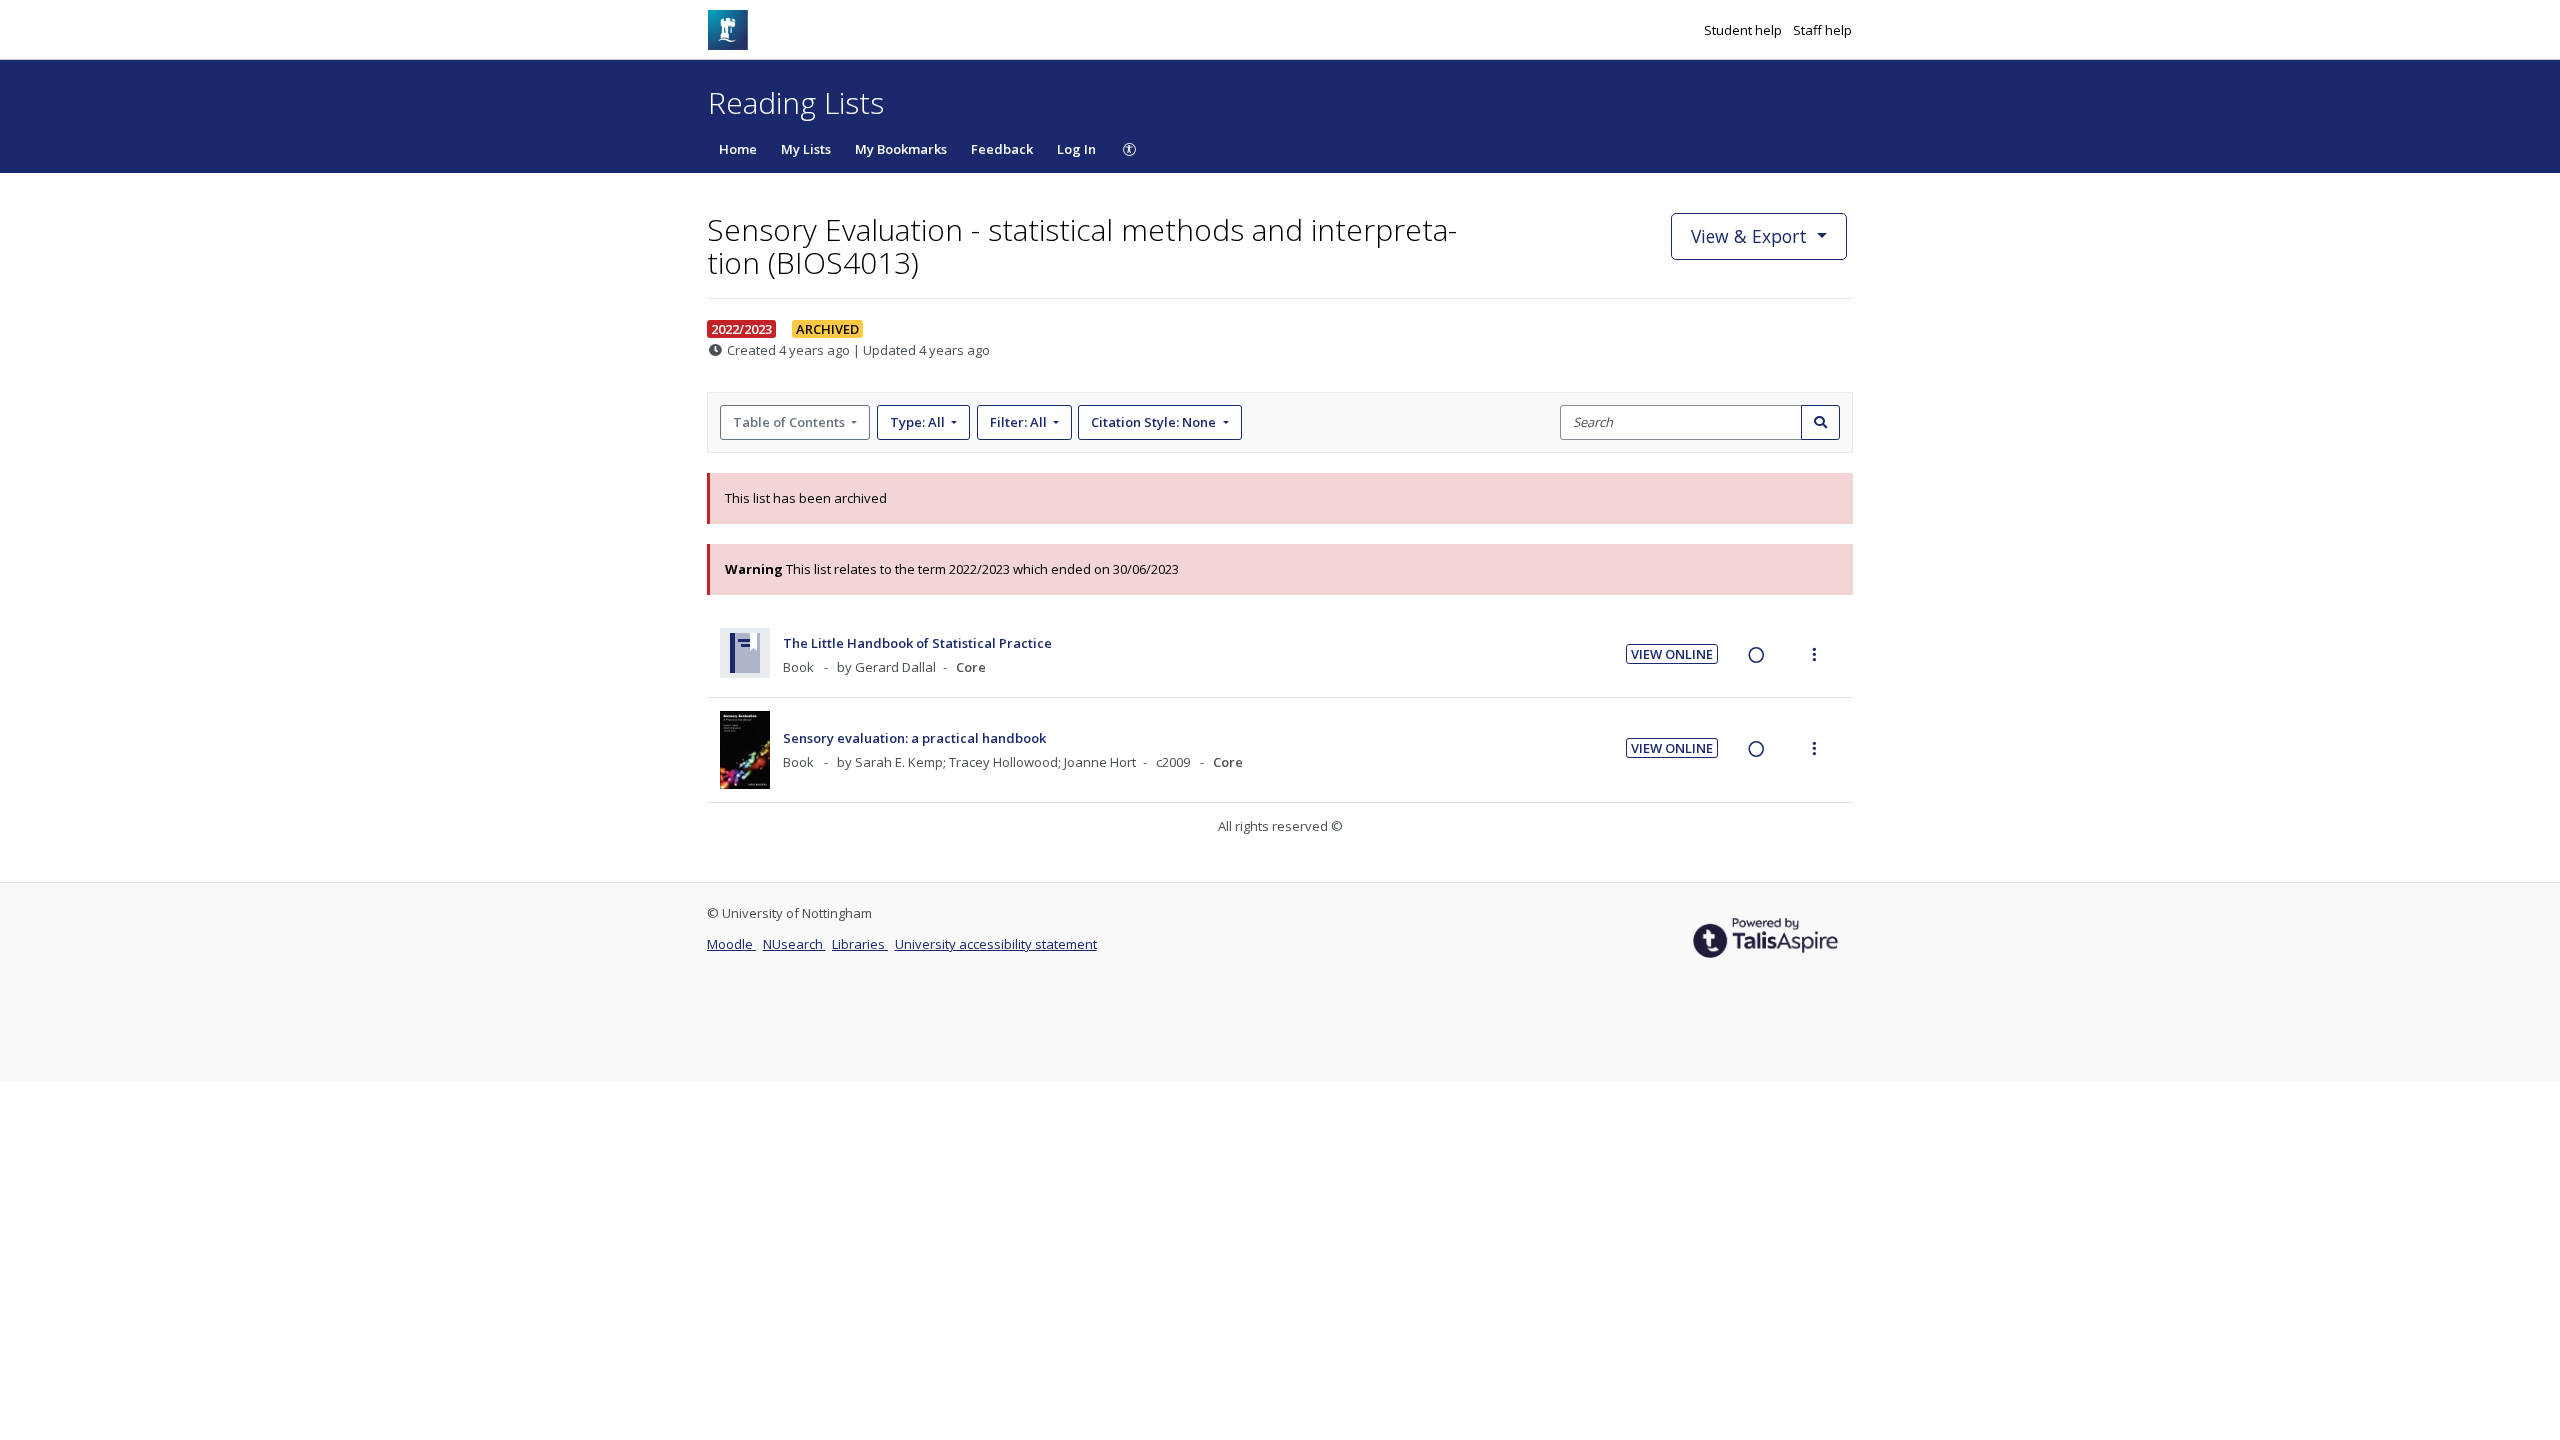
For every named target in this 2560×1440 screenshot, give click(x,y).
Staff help (1822, 30)
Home (738, 149)
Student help (1744, 30)
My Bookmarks (901, 149)
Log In (1076, 149)
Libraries (860, 944)
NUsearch (794, 944)
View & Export (1749, 236)
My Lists (806, 149)
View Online (1672, 654)
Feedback (1002, 149)
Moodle (731, 944)
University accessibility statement (996, 944)
